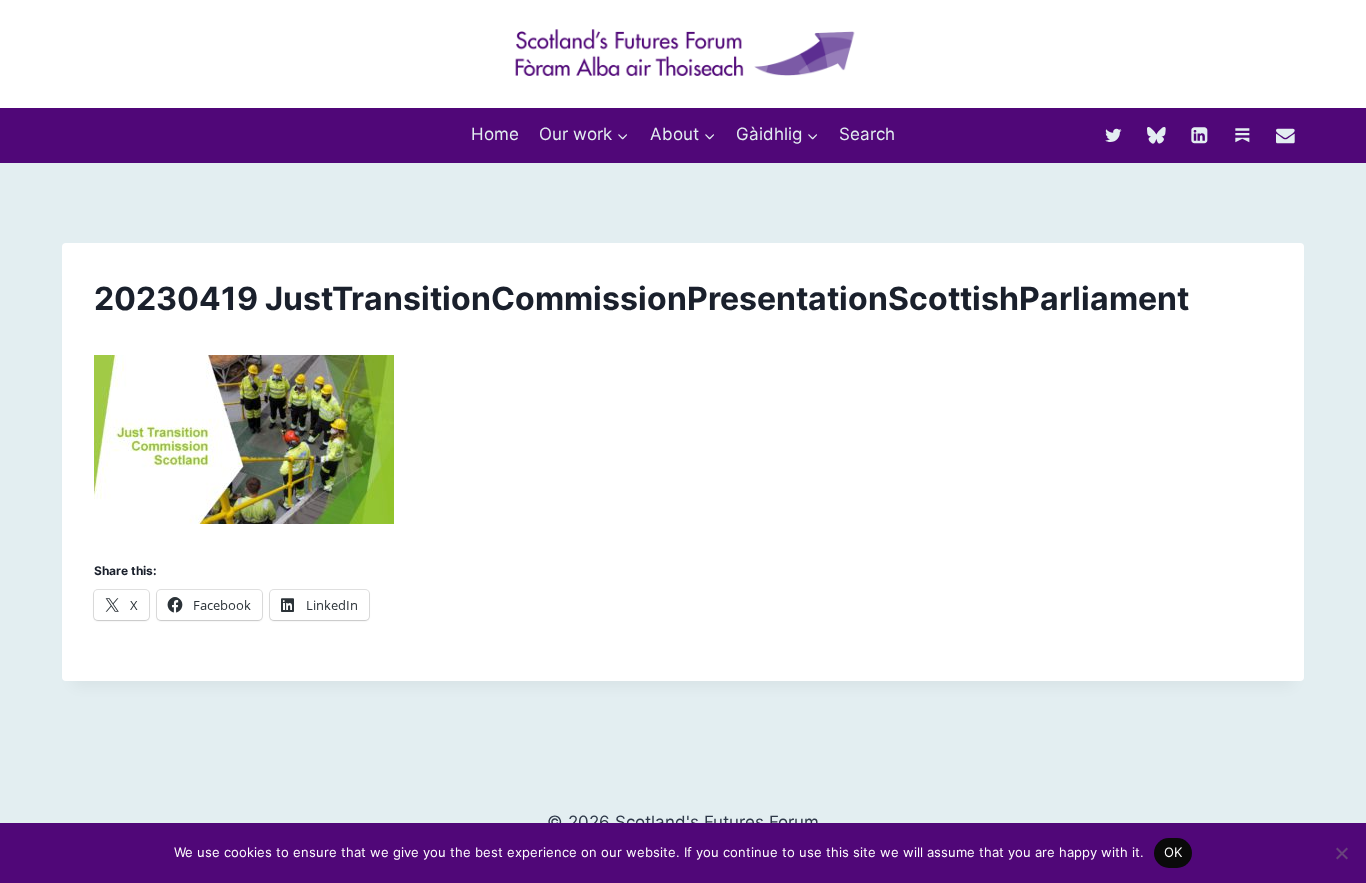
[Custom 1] (1242, 134)
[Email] (1285, 134)
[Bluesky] (1156, 134)
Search (867, 134)
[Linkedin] (1199, 134)
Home (495, 134)
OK (1173, 852)
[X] (1113, 134)
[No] (1341, 853)
